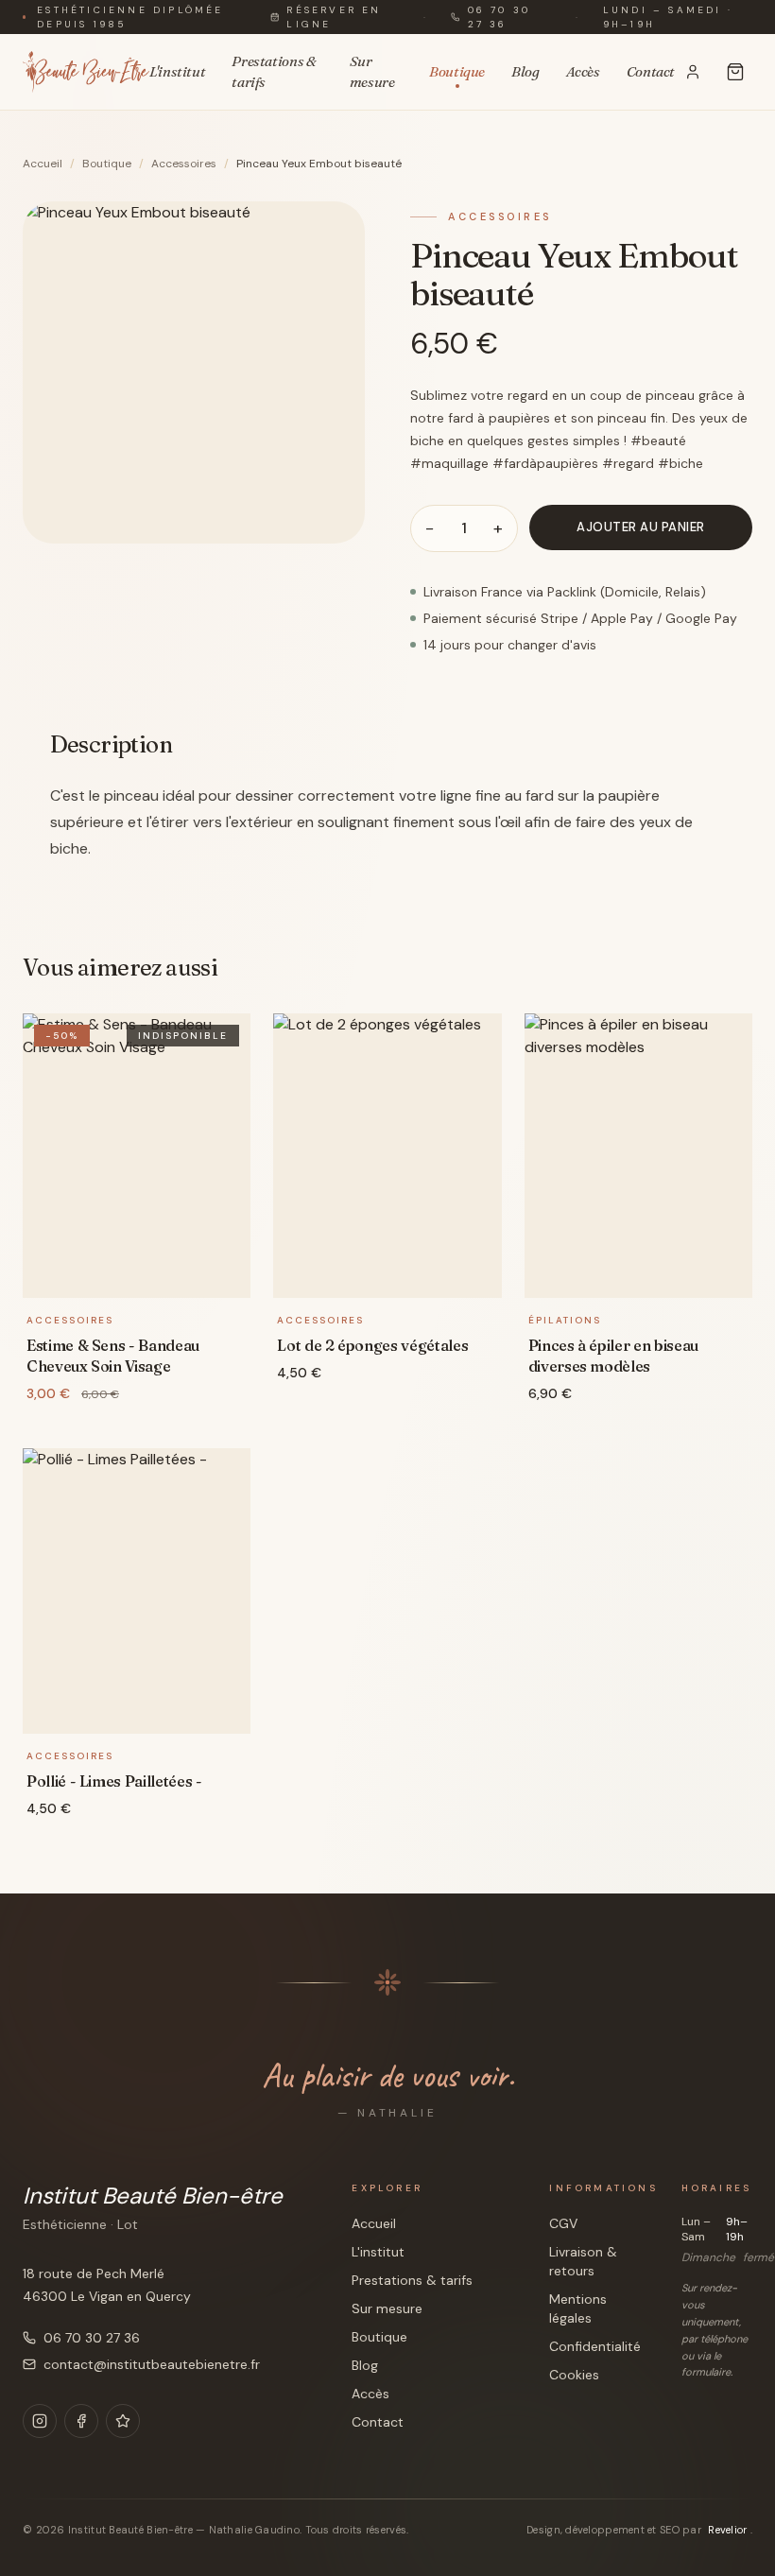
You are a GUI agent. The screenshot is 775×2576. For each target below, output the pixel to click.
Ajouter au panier (641, 527)
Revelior (729, 2530)
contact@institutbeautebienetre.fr (152, 2364)
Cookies (574, 2375)
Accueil (43, 164)
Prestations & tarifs (274, 72)
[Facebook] (81, 2421)
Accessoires (184, 164)
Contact (651, 71)
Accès (583, 71)
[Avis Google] (123, 2421)
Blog (525, 71)
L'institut (177, 71)
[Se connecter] (693, 72)
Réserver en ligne (334, 17)
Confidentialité (595, 2346)
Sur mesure (372, 72)
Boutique (457, 71)
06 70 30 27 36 (499, 17)
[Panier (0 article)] (735, 72)
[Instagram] (40, 2421)
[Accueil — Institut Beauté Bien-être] (86, 72)
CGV (563, 2223)
